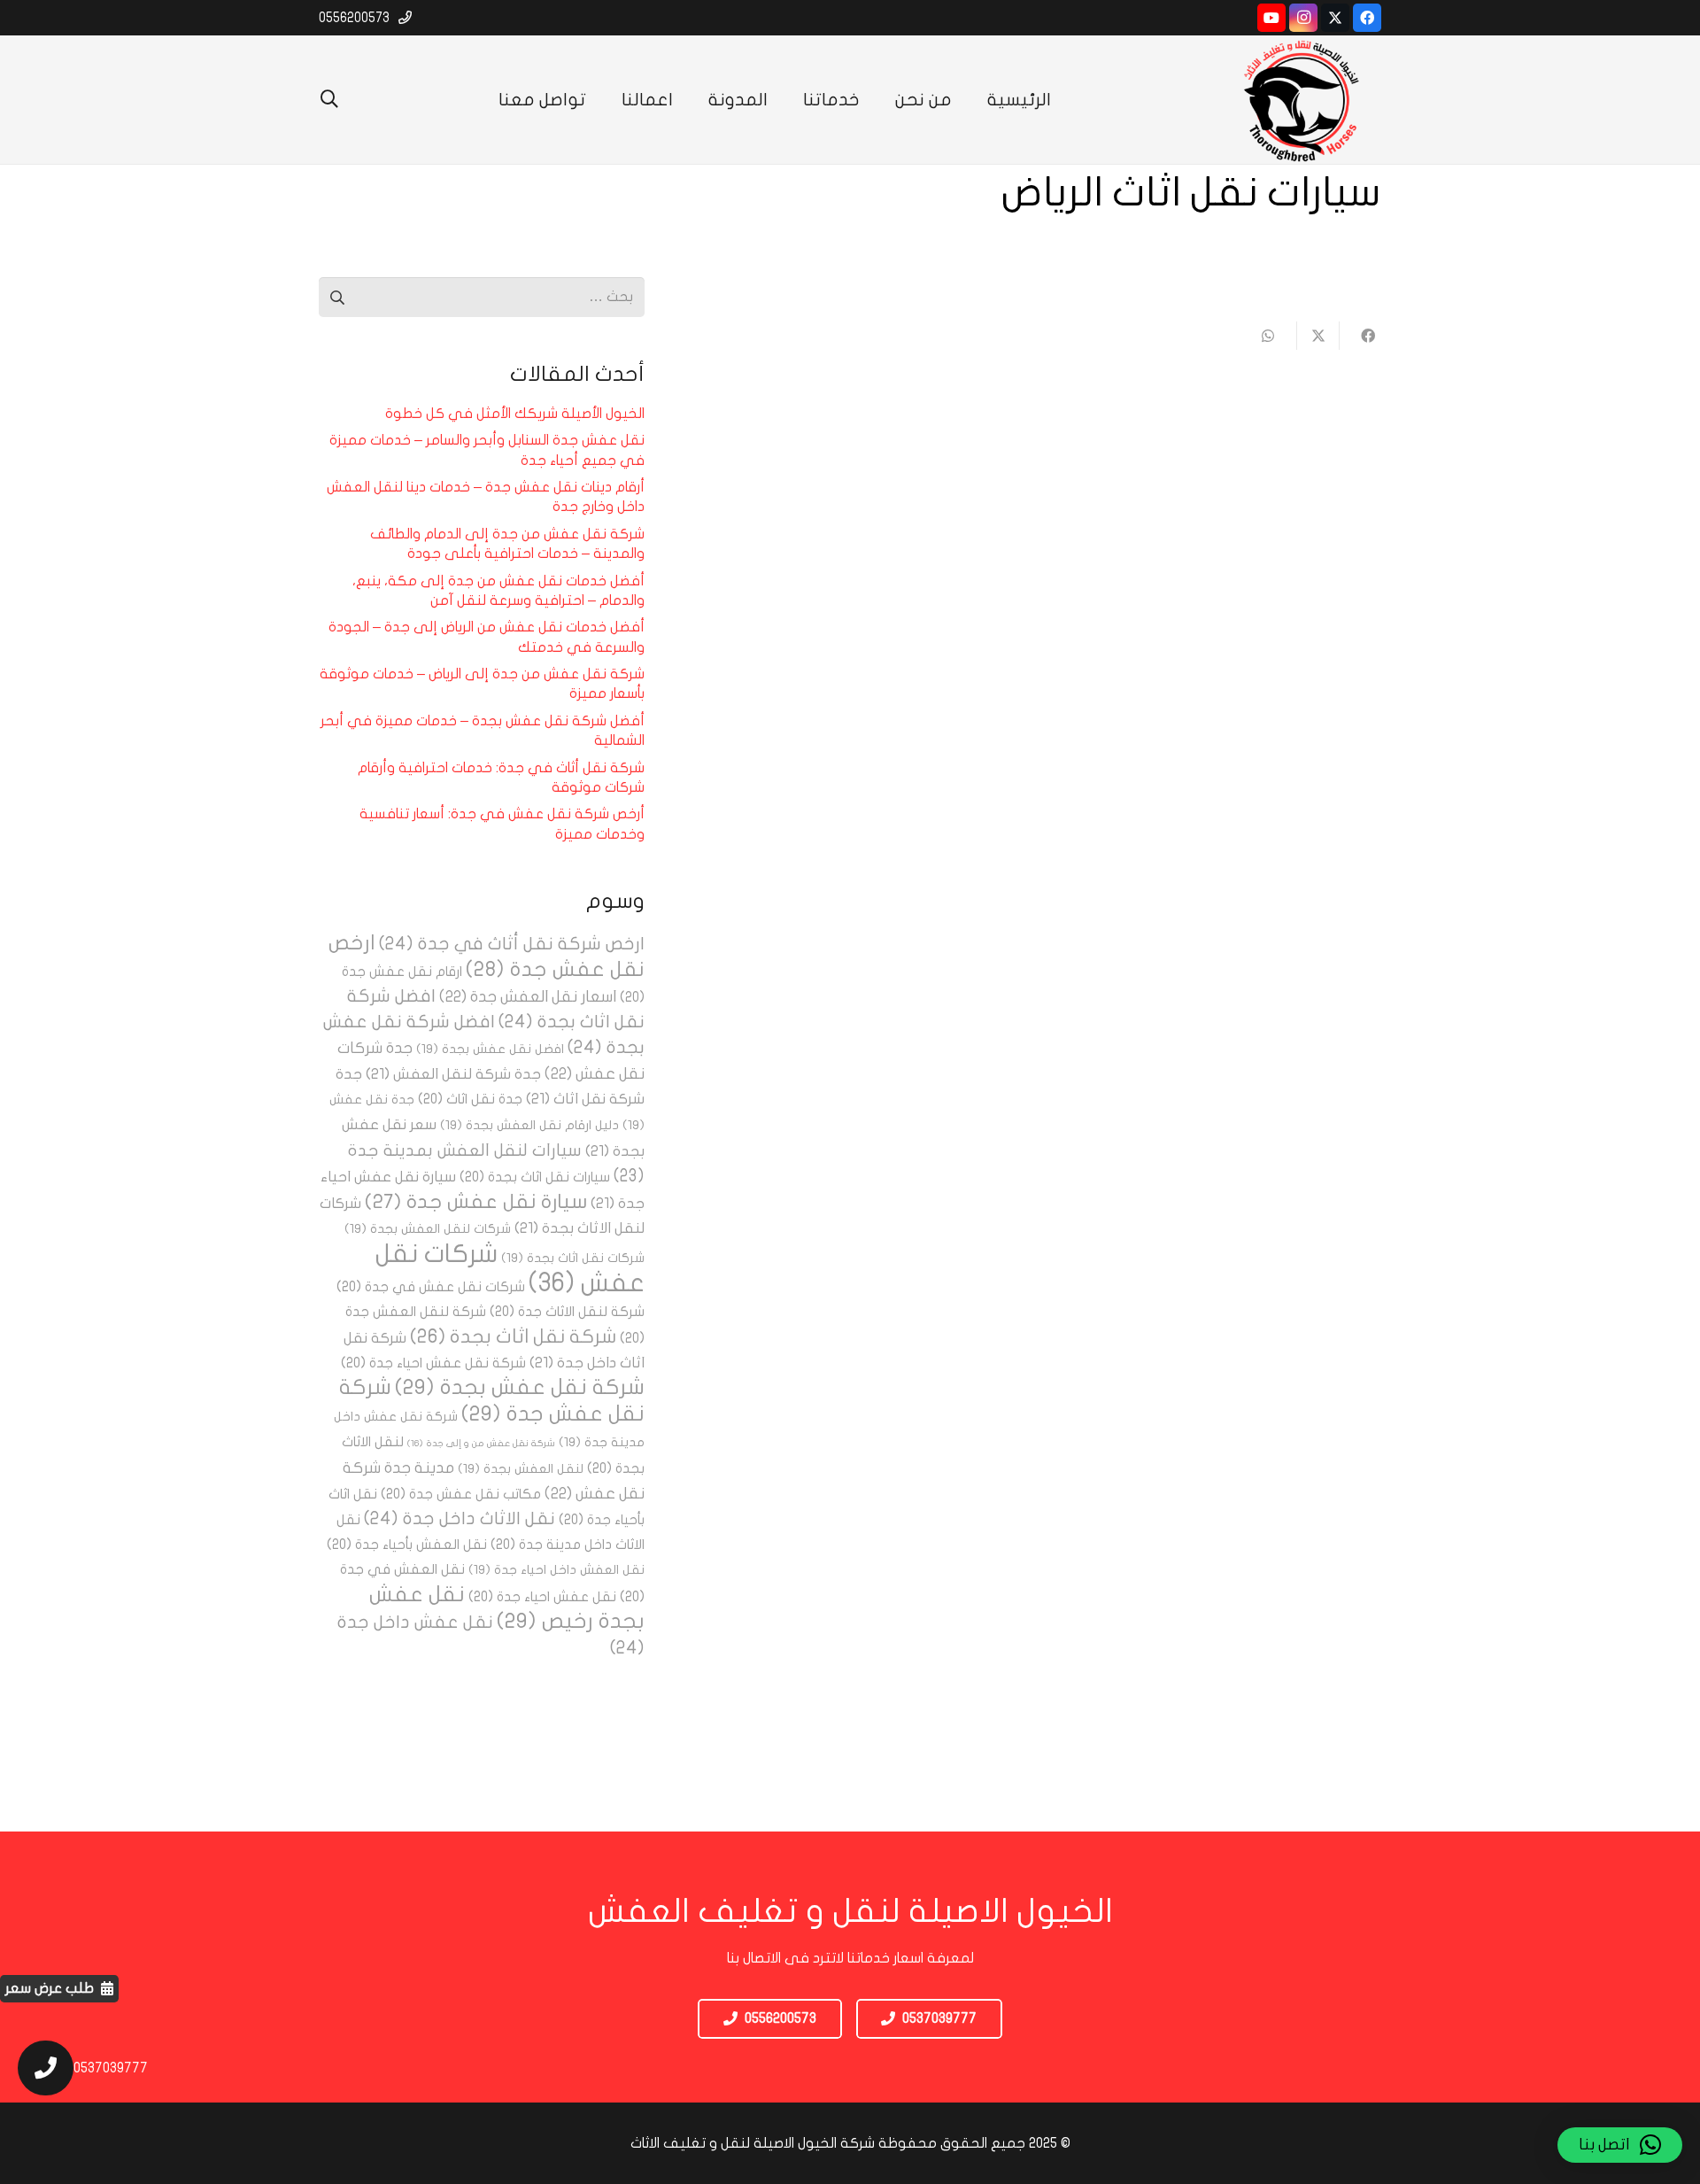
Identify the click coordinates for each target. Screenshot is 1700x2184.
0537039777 (111, 2068)
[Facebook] (1367, 18)
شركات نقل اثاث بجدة (573, 1258)
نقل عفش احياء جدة (542, 1597)
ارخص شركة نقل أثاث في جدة (512, 944)
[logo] (1301, 100)
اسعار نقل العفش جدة (528, 997)
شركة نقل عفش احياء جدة (433, 1363)
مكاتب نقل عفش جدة (461, 1494)
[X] (1335, 18)
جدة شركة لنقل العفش (453, 1074)
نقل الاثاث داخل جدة (460, 1518)
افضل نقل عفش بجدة (490, 1049)
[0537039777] (37, 2068)
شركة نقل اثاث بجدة (513, 1336)
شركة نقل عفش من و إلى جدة (481, 1443)
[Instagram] (1303, 18)
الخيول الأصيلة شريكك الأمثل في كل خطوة (515, 414)
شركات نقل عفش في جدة (431, 1287)
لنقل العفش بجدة (521, 1469)
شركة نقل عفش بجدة (520, 1387)
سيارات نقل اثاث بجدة (535, 1177)
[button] (329, 99)
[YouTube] (1271, 18)
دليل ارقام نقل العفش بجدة (529, 1125)
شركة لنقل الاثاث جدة (567, 1312)
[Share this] (1360, 336)
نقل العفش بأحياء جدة (407, 1545)
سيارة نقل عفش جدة (476, 1202)
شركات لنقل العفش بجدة (428, 1229)
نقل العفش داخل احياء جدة (556, 1570)
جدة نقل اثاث (470, 1099)
